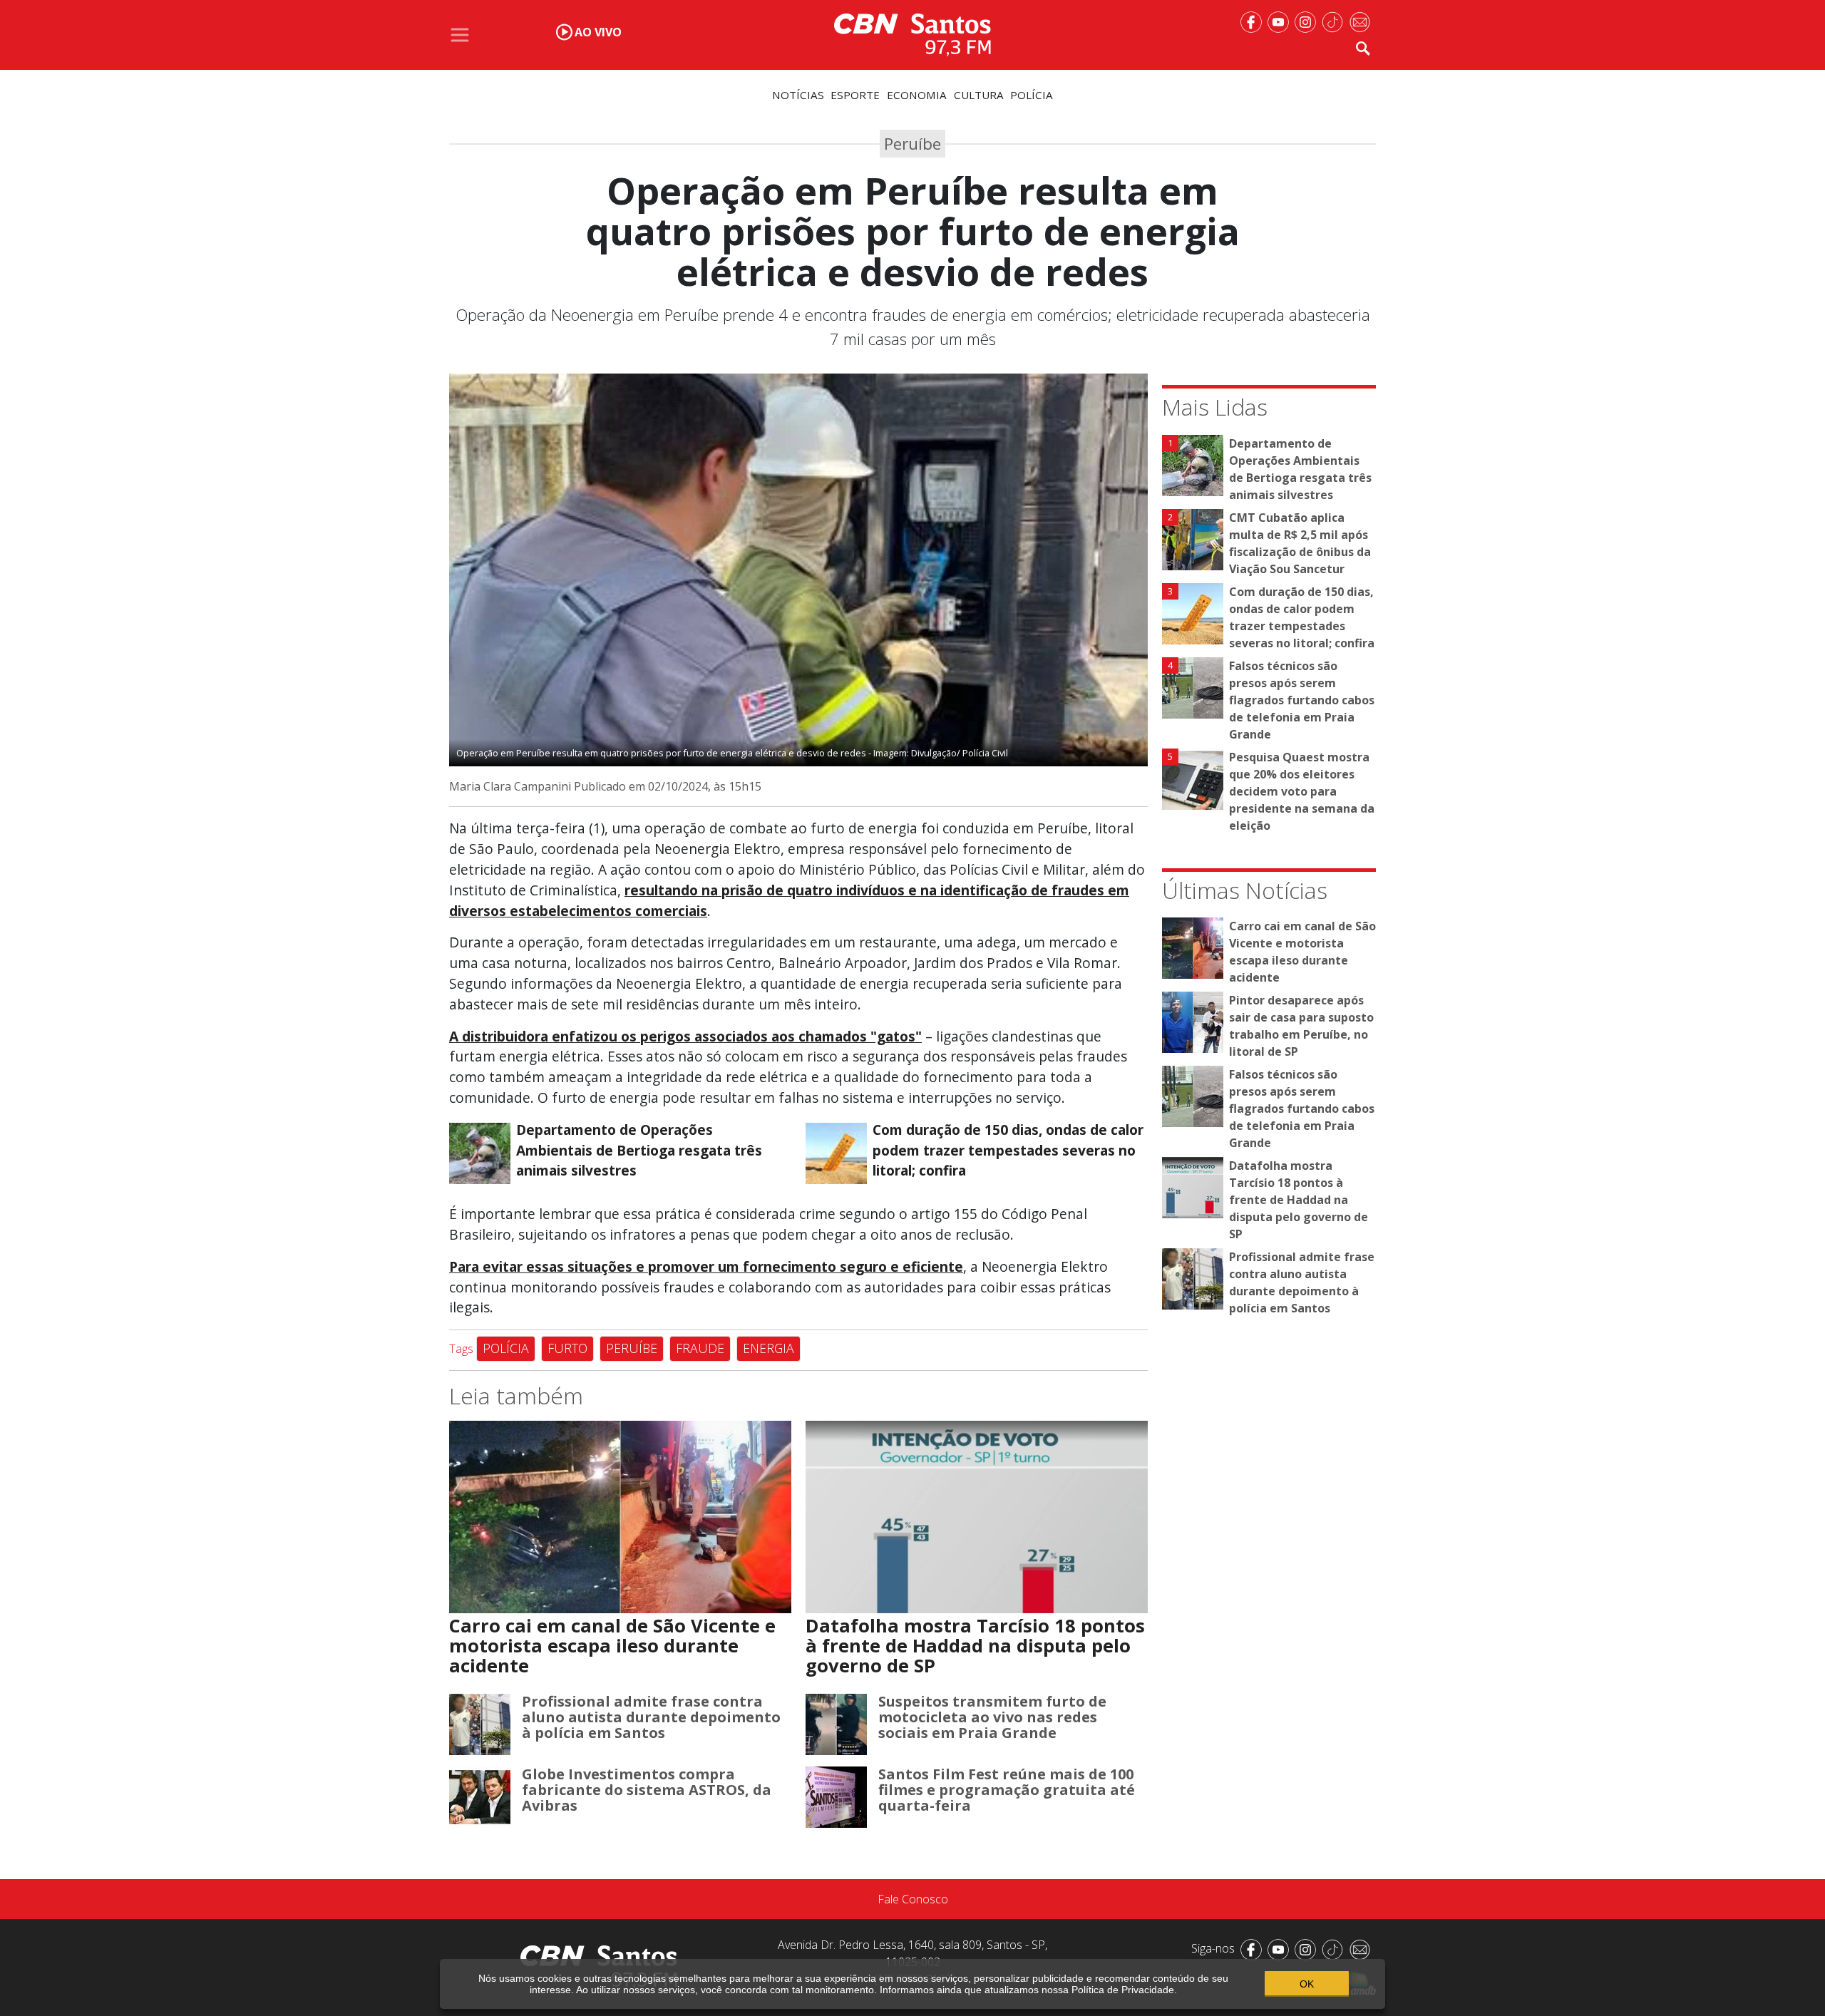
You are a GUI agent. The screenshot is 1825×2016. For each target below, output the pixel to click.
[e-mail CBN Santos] (1362, 21)
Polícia (1032, 95)
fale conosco (913, 1899)
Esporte (855, 95)
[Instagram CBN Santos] (1308, 21)
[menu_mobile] (460, 35)
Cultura (979, 95)
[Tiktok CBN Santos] (1335, 21)
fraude (700, 1348)
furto (567, 1348)
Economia (917, 95)
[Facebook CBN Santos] (1254, 21)
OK (1307, 1984)
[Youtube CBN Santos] (1281, 21)
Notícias (798, 95)
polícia (506, 1348)
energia (768, 1348)
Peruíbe (632, 1348)
